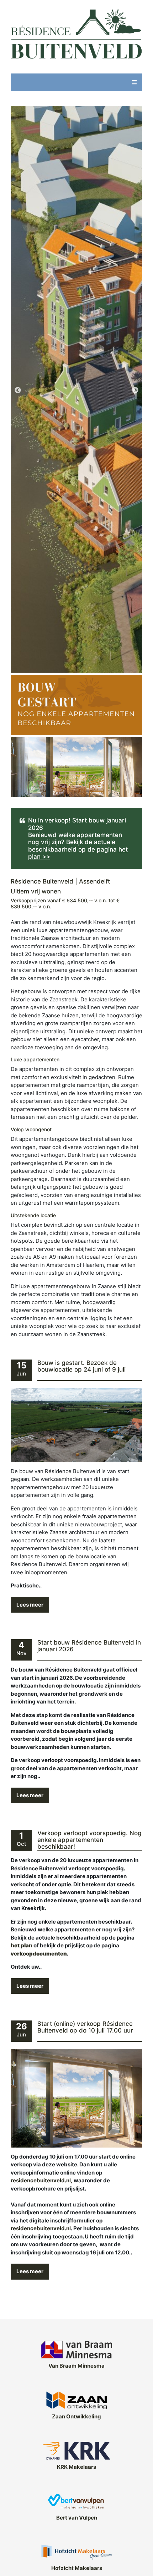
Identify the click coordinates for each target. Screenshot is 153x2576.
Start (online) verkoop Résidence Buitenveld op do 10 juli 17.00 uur (85, 2027)
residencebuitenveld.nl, (42, 2180)
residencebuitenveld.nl (41, 2228)
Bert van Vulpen (77, 2518)
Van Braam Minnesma (76, 2366)
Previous (18, 390)
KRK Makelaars (76, 2467)
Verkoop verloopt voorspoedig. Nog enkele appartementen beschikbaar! (89, 1840)
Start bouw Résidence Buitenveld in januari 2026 (89, 1646)
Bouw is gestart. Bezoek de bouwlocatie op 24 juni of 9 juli (81, 1366)
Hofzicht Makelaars (77, 2568)
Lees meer (30, 1605)
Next (135, 390)
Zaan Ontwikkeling (76, 2416)
